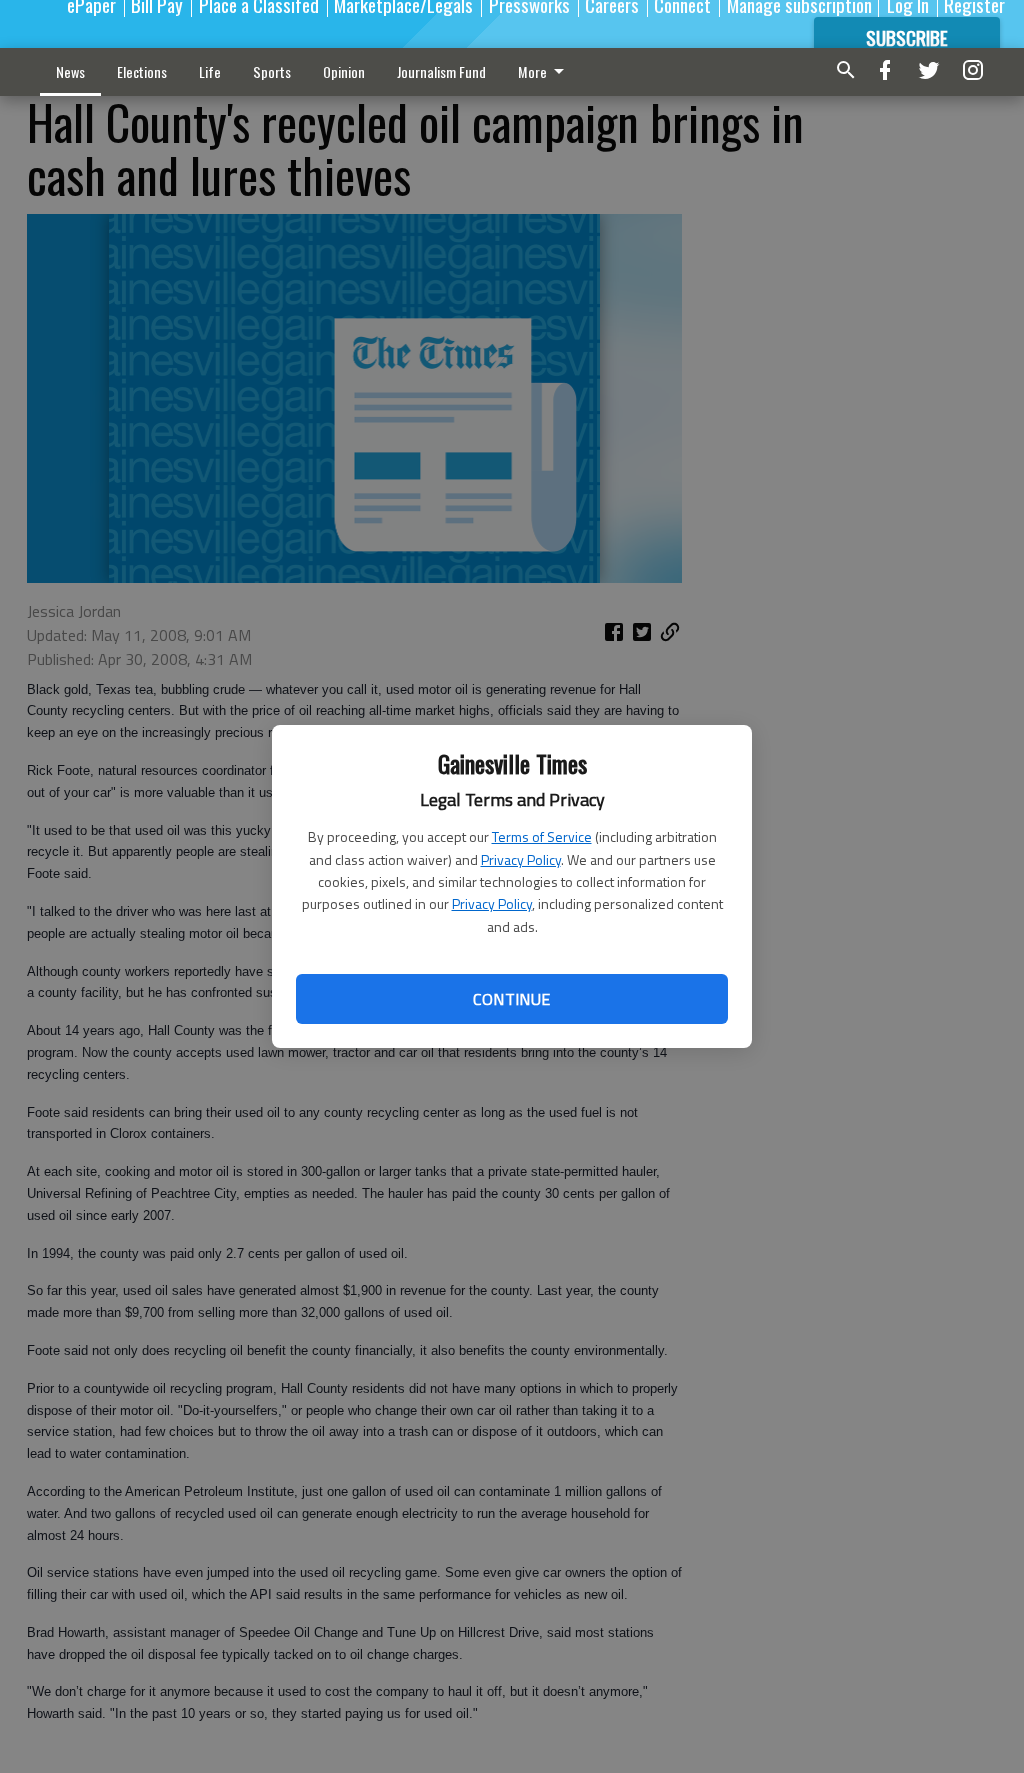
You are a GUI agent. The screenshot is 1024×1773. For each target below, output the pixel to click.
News (70, 71)
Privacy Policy (521, 859)
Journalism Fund (441, 71)
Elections (142, 71)
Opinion (344, 71)
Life (210, 71)
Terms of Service (542, 836)
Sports (272, 71)
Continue (511, 999)
